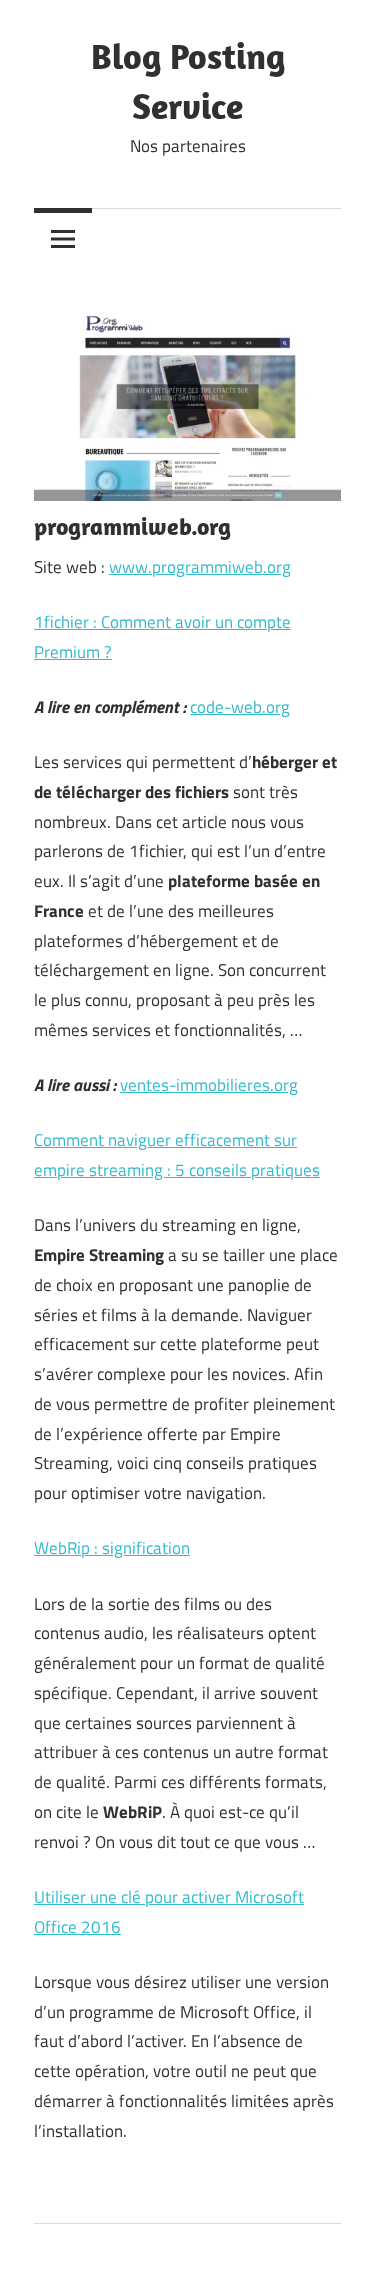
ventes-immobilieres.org (209, 1085)
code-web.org (240, 707)
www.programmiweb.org (200, 567)
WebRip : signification (112, 1548)
